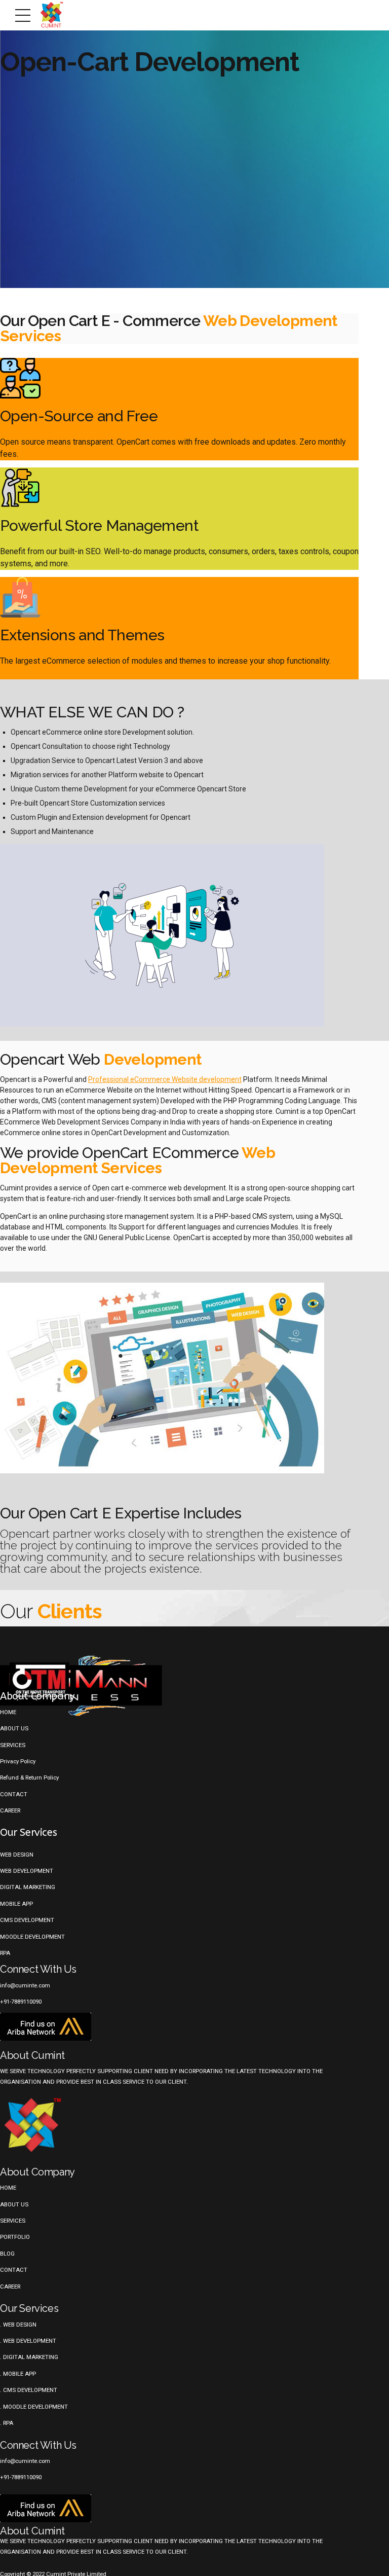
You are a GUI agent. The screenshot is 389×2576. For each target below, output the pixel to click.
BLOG (7, 2254)
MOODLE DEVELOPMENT (32, 1937)
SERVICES (13, 1745)
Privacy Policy (18, 1761)
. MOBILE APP (18, 2374)
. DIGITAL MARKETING (29, 2357)
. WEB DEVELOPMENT (28, 2341)
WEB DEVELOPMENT (27, 1871)
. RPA (7, 2423)
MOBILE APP (16, 1904)
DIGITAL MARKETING (28, 1887)
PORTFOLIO (15, 2237)
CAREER (10, 1810)
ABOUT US (14, 2204)
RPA (5, 1953)
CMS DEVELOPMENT (27, 1920)
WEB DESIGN (17, 1855)
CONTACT (14, 1794)
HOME (8, 2188)
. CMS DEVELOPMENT (29, 2390)
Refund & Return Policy (29, 1777)
